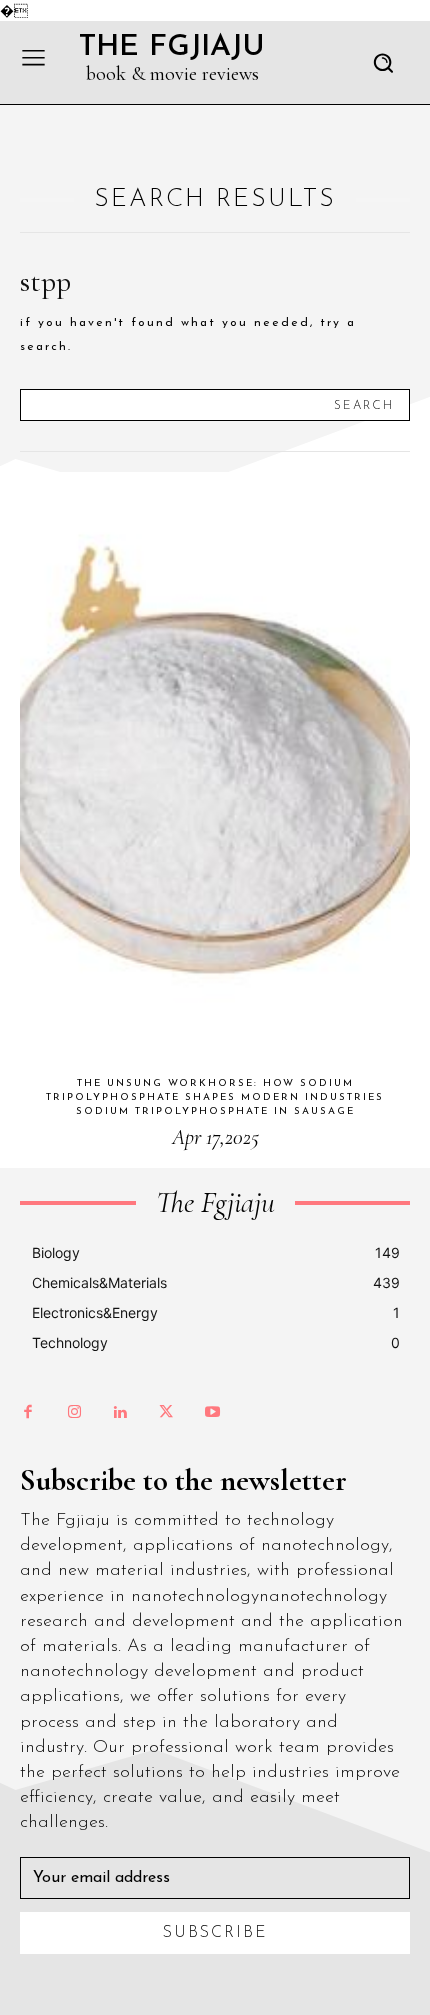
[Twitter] (166, 1413)
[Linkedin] (120, 1413)
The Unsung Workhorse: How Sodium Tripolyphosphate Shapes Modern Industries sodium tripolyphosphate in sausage (215, 1097)
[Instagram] (74, 1413)
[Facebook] (28, 1413)
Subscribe (215, 1933)
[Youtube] (212, 1413)
